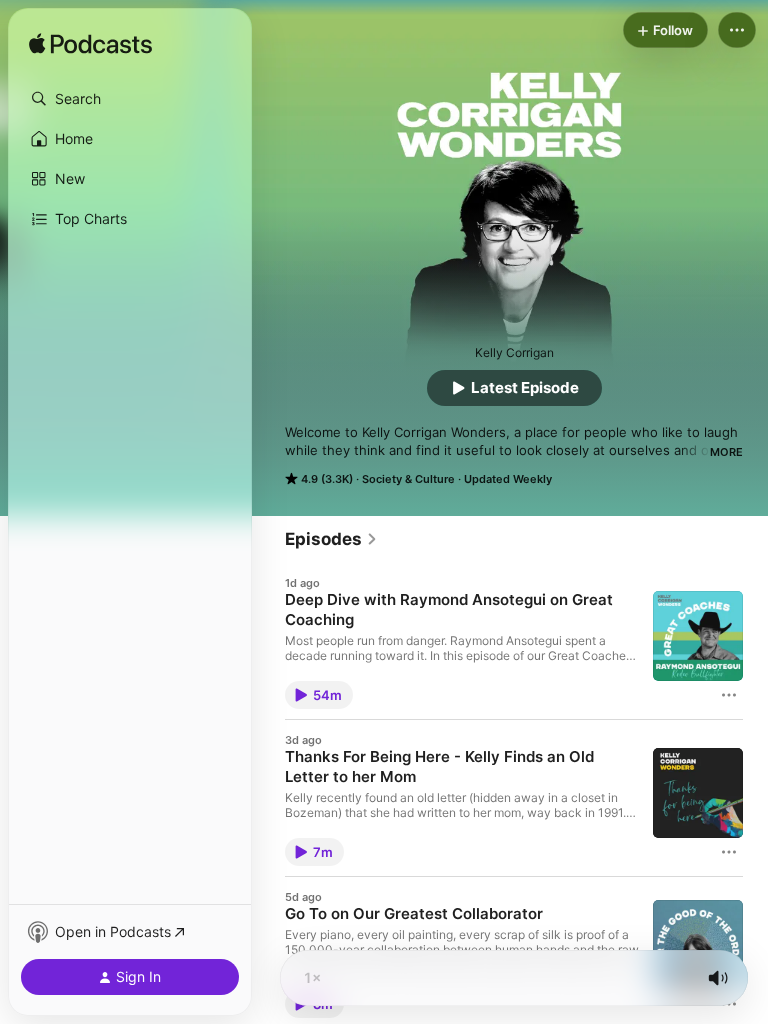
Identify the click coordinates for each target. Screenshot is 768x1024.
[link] (331, 539)
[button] (130, 99)
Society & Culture (408, 479)
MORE (726, 452)
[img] (90, 45)
